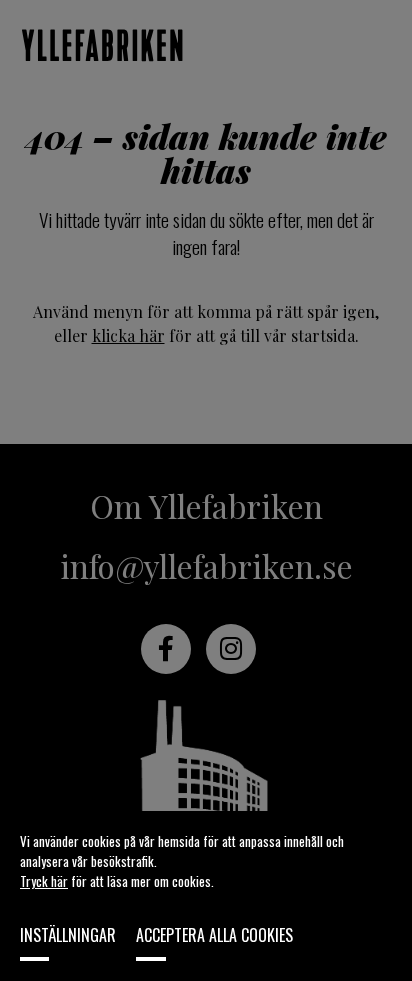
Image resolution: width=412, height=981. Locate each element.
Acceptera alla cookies (214, 935)
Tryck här (44, 881)
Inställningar (68, 935)
